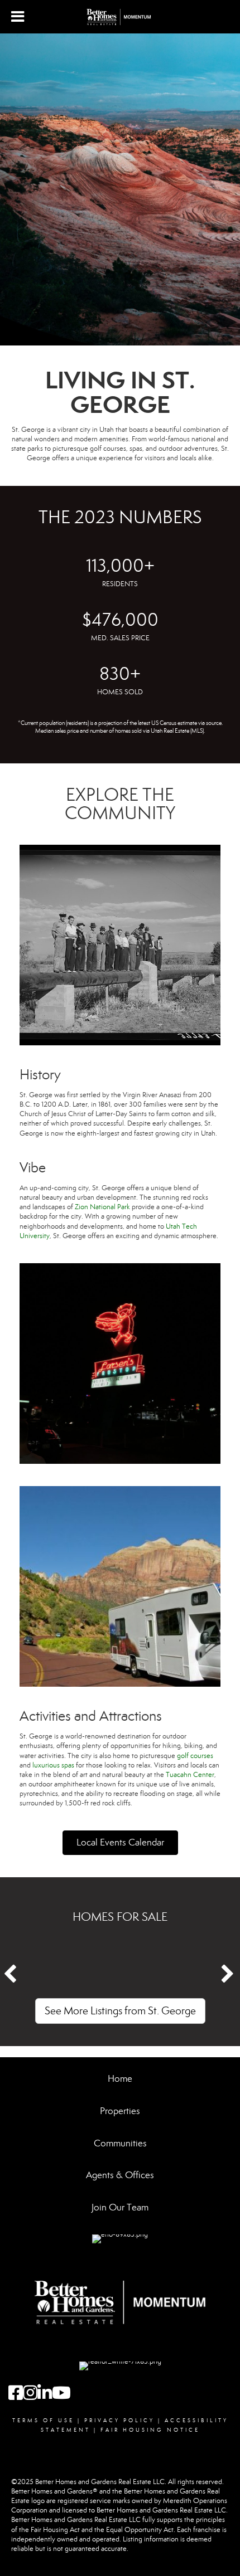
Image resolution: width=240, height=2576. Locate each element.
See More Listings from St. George (120, 2011)
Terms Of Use (43, 2421)
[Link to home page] (120, 17)
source (214, 723)
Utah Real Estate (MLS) (177, 731)
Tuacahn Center (190, 1775)
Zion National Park (102, 1207)
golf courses (195, 1756)
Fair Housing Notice (150, 2430)
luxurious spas (53, 1765)
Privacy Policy (119, 2421)
